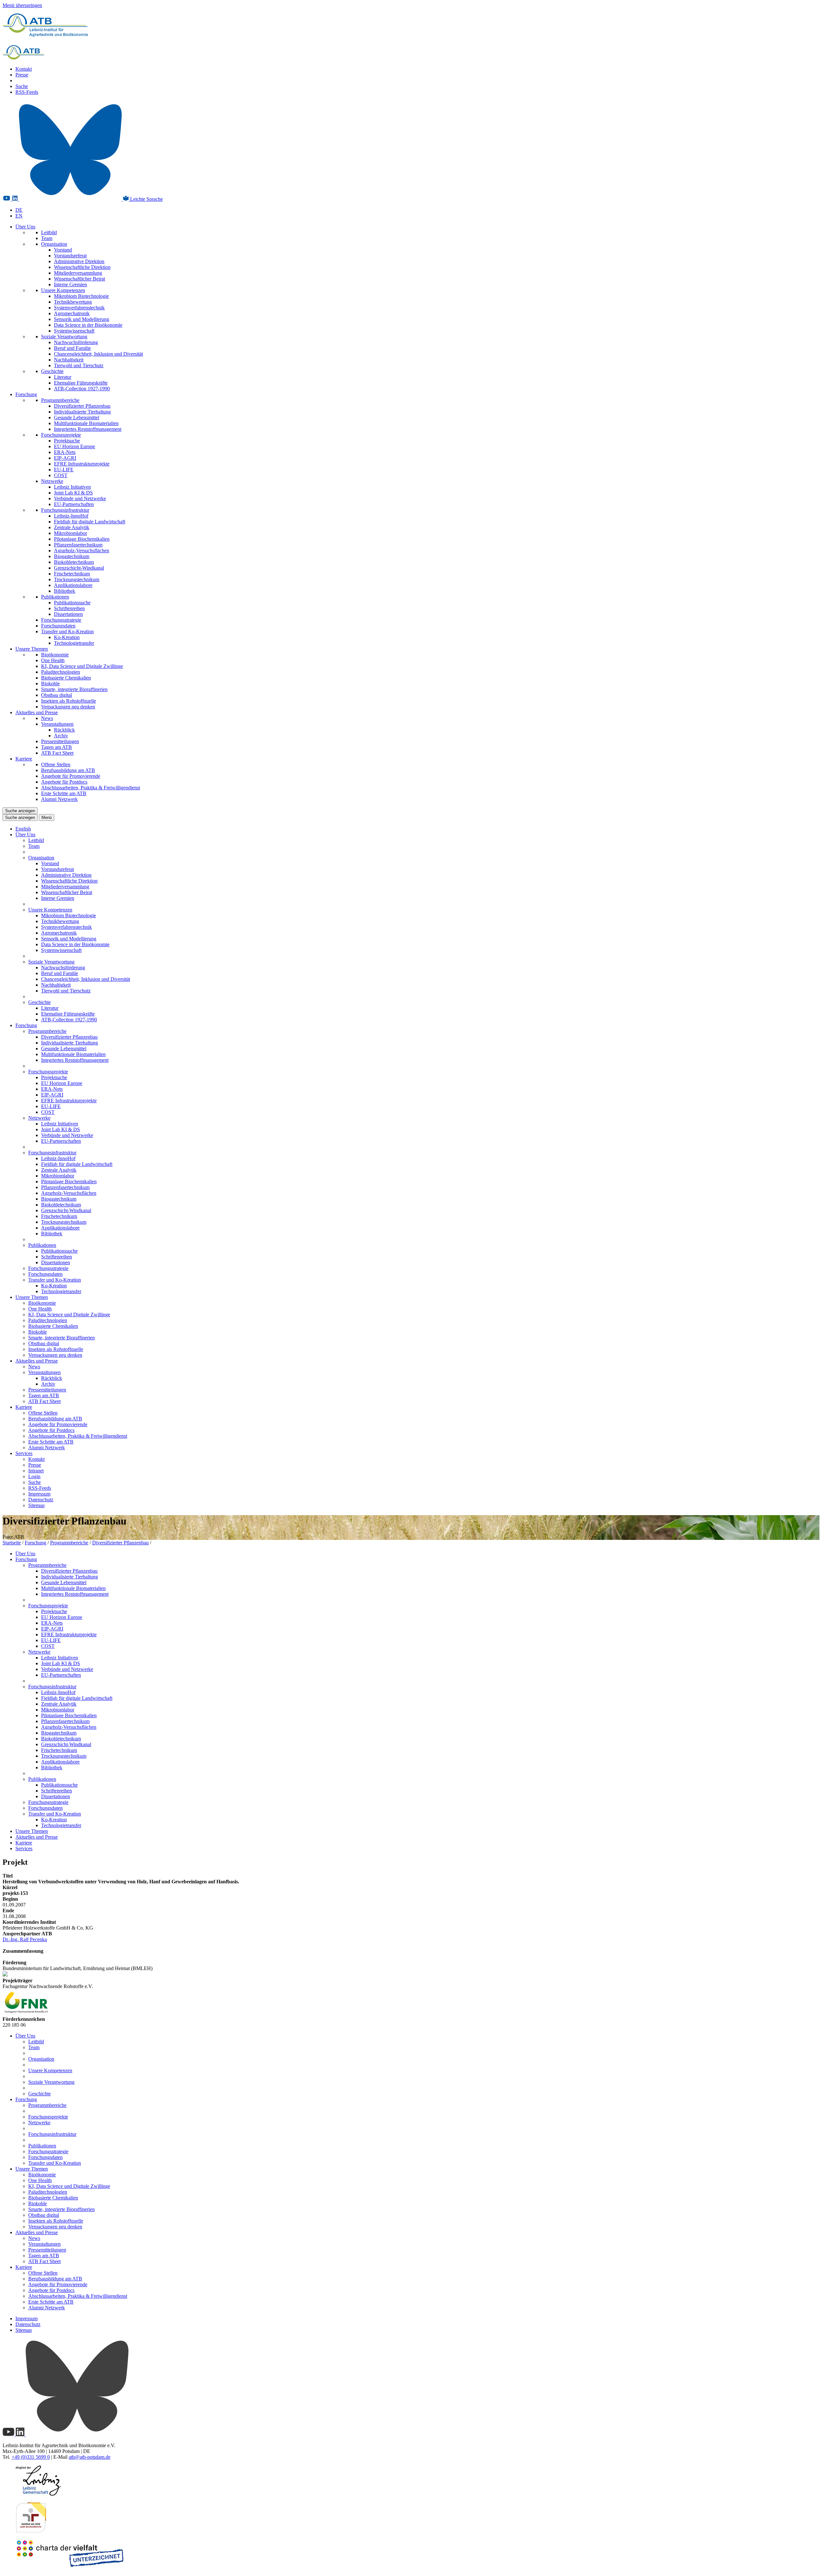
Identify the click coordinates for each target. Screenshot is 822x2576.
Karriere (24, 759)
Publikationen (55, 597)
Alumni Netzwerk (59, 799)
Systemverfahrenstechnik (79, 308)
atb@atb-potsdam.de (90, 2457)
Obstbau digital (57, 695)
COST (61, 475)
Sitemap (36, 1505)
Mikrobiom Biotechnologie (81, 296)
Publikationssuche (72, 603)
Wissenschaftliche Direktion (82, 267)
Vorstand (63, 250)
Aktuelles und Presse (37, 712)
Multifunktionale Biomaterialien (86, 423)
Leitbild (49, 232)
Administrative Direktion (79, 261)
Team (47, 238)
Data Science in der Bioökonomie (88, 325)
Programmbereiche (60, 400)
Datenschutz (41, 1500)
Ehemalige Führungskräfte (81, 383)
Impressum (39, 1494)
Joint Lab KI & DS (73, 493)
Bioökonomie (55, 655)
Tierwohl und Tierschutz (79, 365)
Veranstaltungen (57, 724)
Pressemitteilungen (60, 741)
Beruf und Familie (72, 348)
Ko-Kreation (67, 637)
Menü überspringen (22, 5)
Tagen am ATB (57, 747)
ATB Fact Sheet (57, 753)
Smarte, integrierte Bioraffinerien (74, 689)
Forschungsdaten (58, 626)
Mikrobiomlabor (70, 533)
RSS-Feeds (27, 92)
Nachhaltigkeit (69, 360)
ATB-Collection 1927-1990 (82, 389)
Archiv (61, 736)
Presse (22, 75)
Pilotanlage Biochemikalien (82, 539)
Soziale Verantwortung (64, 337)
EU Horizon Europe (74, 446)
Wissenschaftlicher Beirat (79, 279)
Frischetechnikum (72, 574)
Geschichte (52, 371)
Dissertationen (68, 614)
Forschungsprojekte (61, 435)
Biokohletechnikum (74, 562)
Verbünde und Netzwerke (80, 498)
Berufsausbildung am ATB (68, 770)
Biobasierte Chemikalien (66, 678)
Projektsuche (67, 441)
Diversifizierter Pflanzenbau (82, 406)
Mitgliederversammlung (78, 273)
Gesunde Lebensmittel (77, 417)
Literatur (63, 377)
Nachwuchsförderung (76, 342)
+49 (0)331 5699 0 (31, 2457)
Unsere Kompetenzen (63, 290)
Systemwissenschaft (74, 331)
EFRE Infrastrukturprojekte (82, 464)
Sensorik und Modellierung (82, 319)
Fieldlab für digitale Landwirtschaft (90, 522)
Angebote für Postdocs (64, 782)
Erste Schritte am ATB (64, 793)
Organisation (54, 244)
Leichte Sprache (146, 199)
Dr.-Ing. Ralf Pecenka (25, 1939)
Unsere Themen (32, 649)
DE (19, 210)
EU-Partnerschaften (74, 504)
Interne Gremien (70, 284)
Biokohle (50, 684)
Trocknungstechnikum (77, 579)
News (47, 718)
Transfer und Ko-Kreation (67, 631)
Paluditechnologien (61, 672)
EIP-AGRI (65, 458)
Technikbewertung (73, 302)
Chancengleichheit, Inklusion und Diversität (98, 354)
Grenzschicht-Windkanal (79, 568)
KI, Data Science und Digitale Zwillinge (82, 666)
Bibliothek (65, 591)
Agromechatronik (72, 313)
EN (19, 216)
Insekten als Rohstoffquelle (69, 701)
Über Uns (25, 227)
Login (34, 1476)
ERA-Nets (65, 452)
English (23, 829)
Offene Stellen (56, 764)
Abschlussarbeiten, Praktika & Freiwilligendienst (91, 788)
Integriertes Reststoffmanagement (88, 429)
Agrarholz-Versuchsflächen (82, 551)
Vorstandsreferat (70, 256)
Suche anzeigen (20, 811)
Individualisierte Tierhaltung (82, 412)
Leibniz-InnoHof (71, 516)
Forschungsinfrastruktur (65, 510)
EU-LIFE (64, 470)
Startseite (12, 1543)
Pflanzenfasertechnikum (78, 545)
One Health (53, 660)
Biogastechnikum (72, 556)
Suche (22, 86)
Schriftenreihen (69, 608)
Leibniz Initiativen (72, 487)
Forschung (26, 394)
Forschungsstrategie (61, 620)
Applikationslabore (73, 585)
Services (24, 1453)
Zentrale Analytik (72, 527)
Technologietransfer (74, 643)
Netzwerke (52, 481)
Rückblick (64, 730)
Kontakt (24, 69)
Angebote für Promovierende (71, 776)
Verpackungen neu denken (68, 707)
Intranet (36, 1471)
